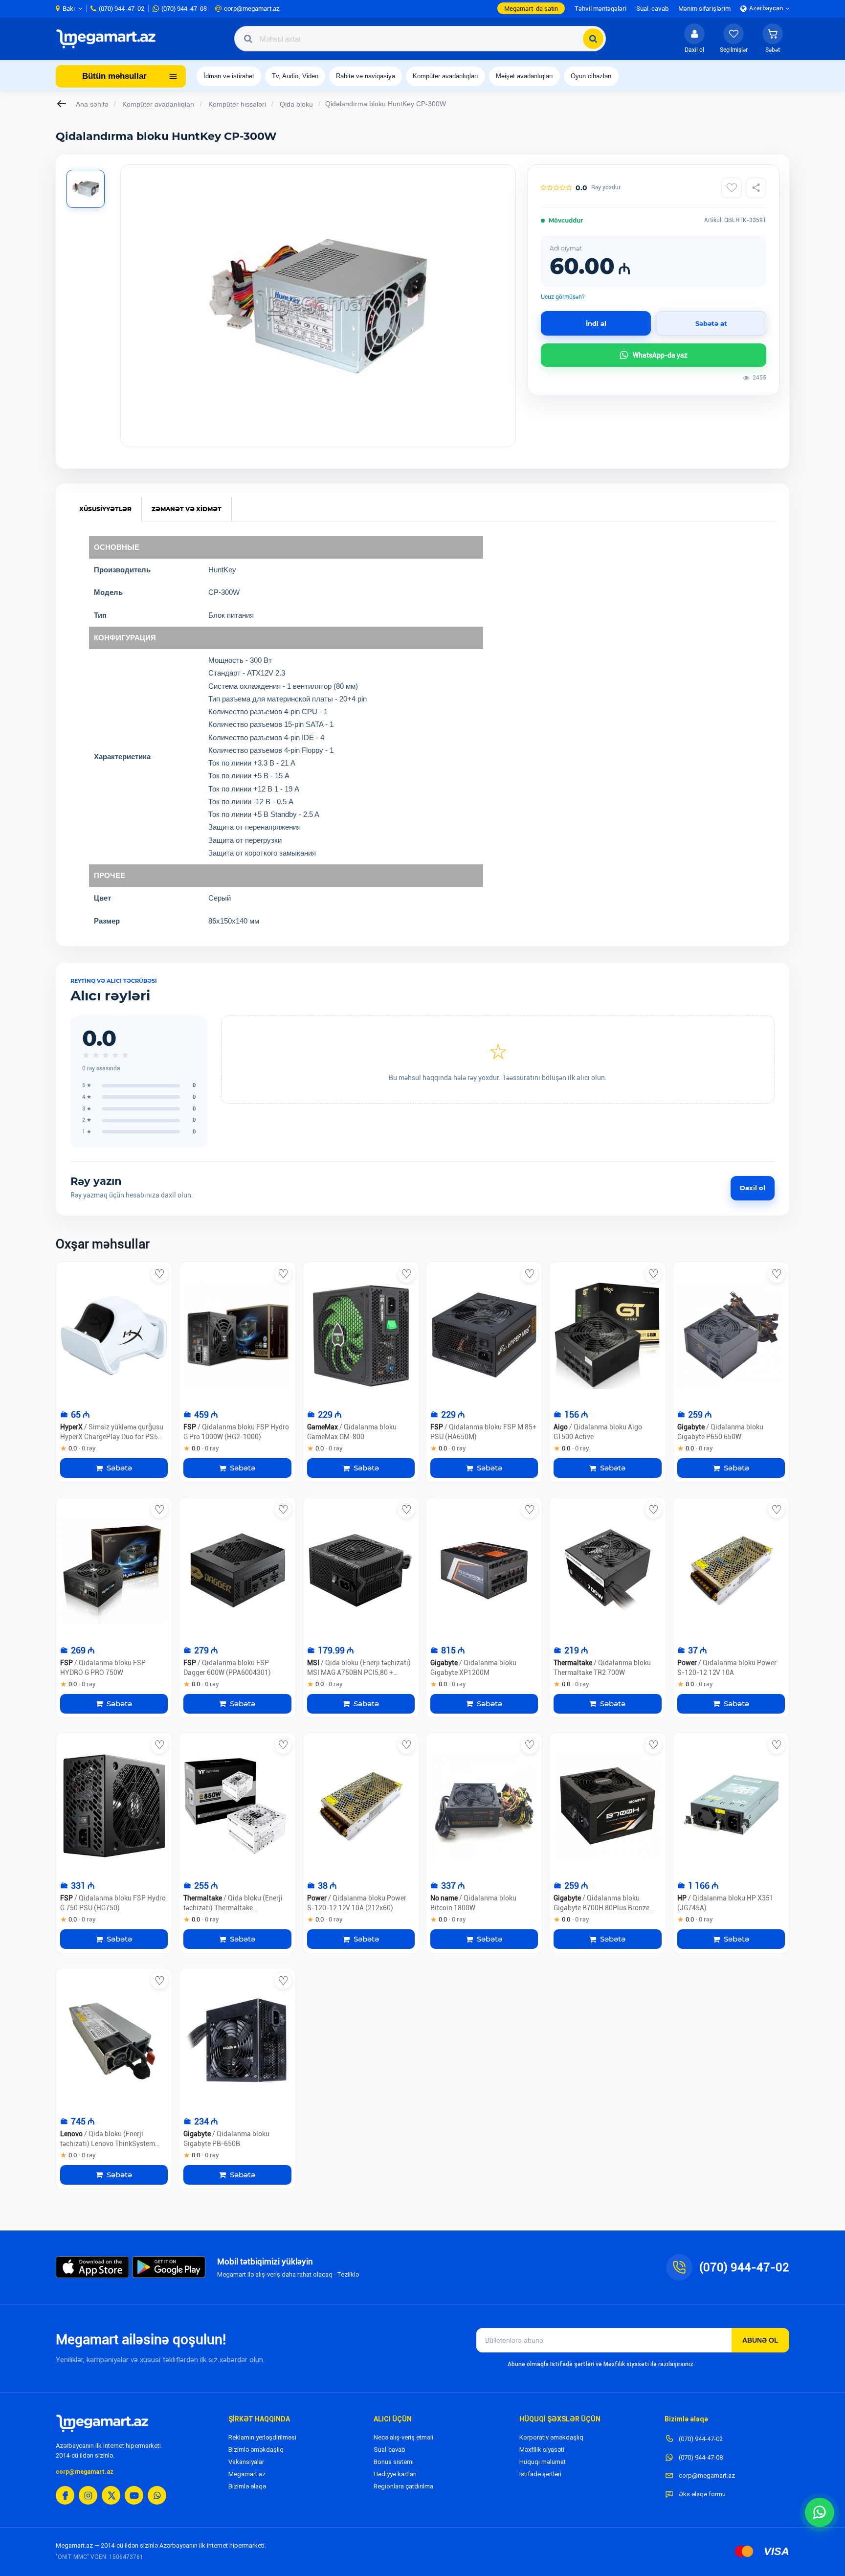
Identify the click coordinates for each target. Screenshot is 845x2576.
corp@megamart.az (85, 2472)
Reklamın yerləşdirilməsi (262, 2437)
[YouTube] (134, 2495)
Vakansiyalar (246, 2462)
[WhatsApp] (157, 2495)
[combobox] (420, 39)
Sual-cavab (389, 2450)
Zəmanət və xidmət (187, 509)
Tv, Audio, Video (295, 76)
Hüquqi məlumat (543, 2462)
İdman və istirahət (229, 76)
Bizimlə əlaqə (247, 2486)
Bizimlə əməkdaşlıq (256, 2450)
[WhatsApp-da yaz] (820, 2512)
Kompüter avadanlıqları (445, 76)
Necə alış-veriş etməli (403, 2437)
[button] (773, 39)
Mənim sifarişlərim (704, 9)
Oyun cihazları (591, 76)
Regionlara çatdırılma (403, 2486)
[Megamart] (109, 39)
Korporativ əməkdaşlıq (551, 2437)
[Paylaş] (756, 188)
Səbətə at (711, 323)
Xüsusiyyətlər (105, 509)
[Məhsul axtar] (593, 39)
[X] (111, 2495)
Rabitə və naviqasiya (366, 76)
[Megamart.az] (102, 2423)
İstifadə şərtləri (540, 2474)
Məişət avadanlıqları (524, 76)
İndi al (596, 323)
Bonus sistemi (394, 2462)
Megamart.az (247, 2474)
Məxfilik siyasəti (542, 2450)
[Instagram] (88, 2495)
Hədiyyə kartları (395, 2474)
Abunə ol (760, 2340)
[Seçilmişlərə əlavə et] (732, 188)
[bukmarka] (159, 1274)
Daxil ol (753, 1188)
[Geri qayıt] (62, 104)
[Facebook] (65, 2495)
